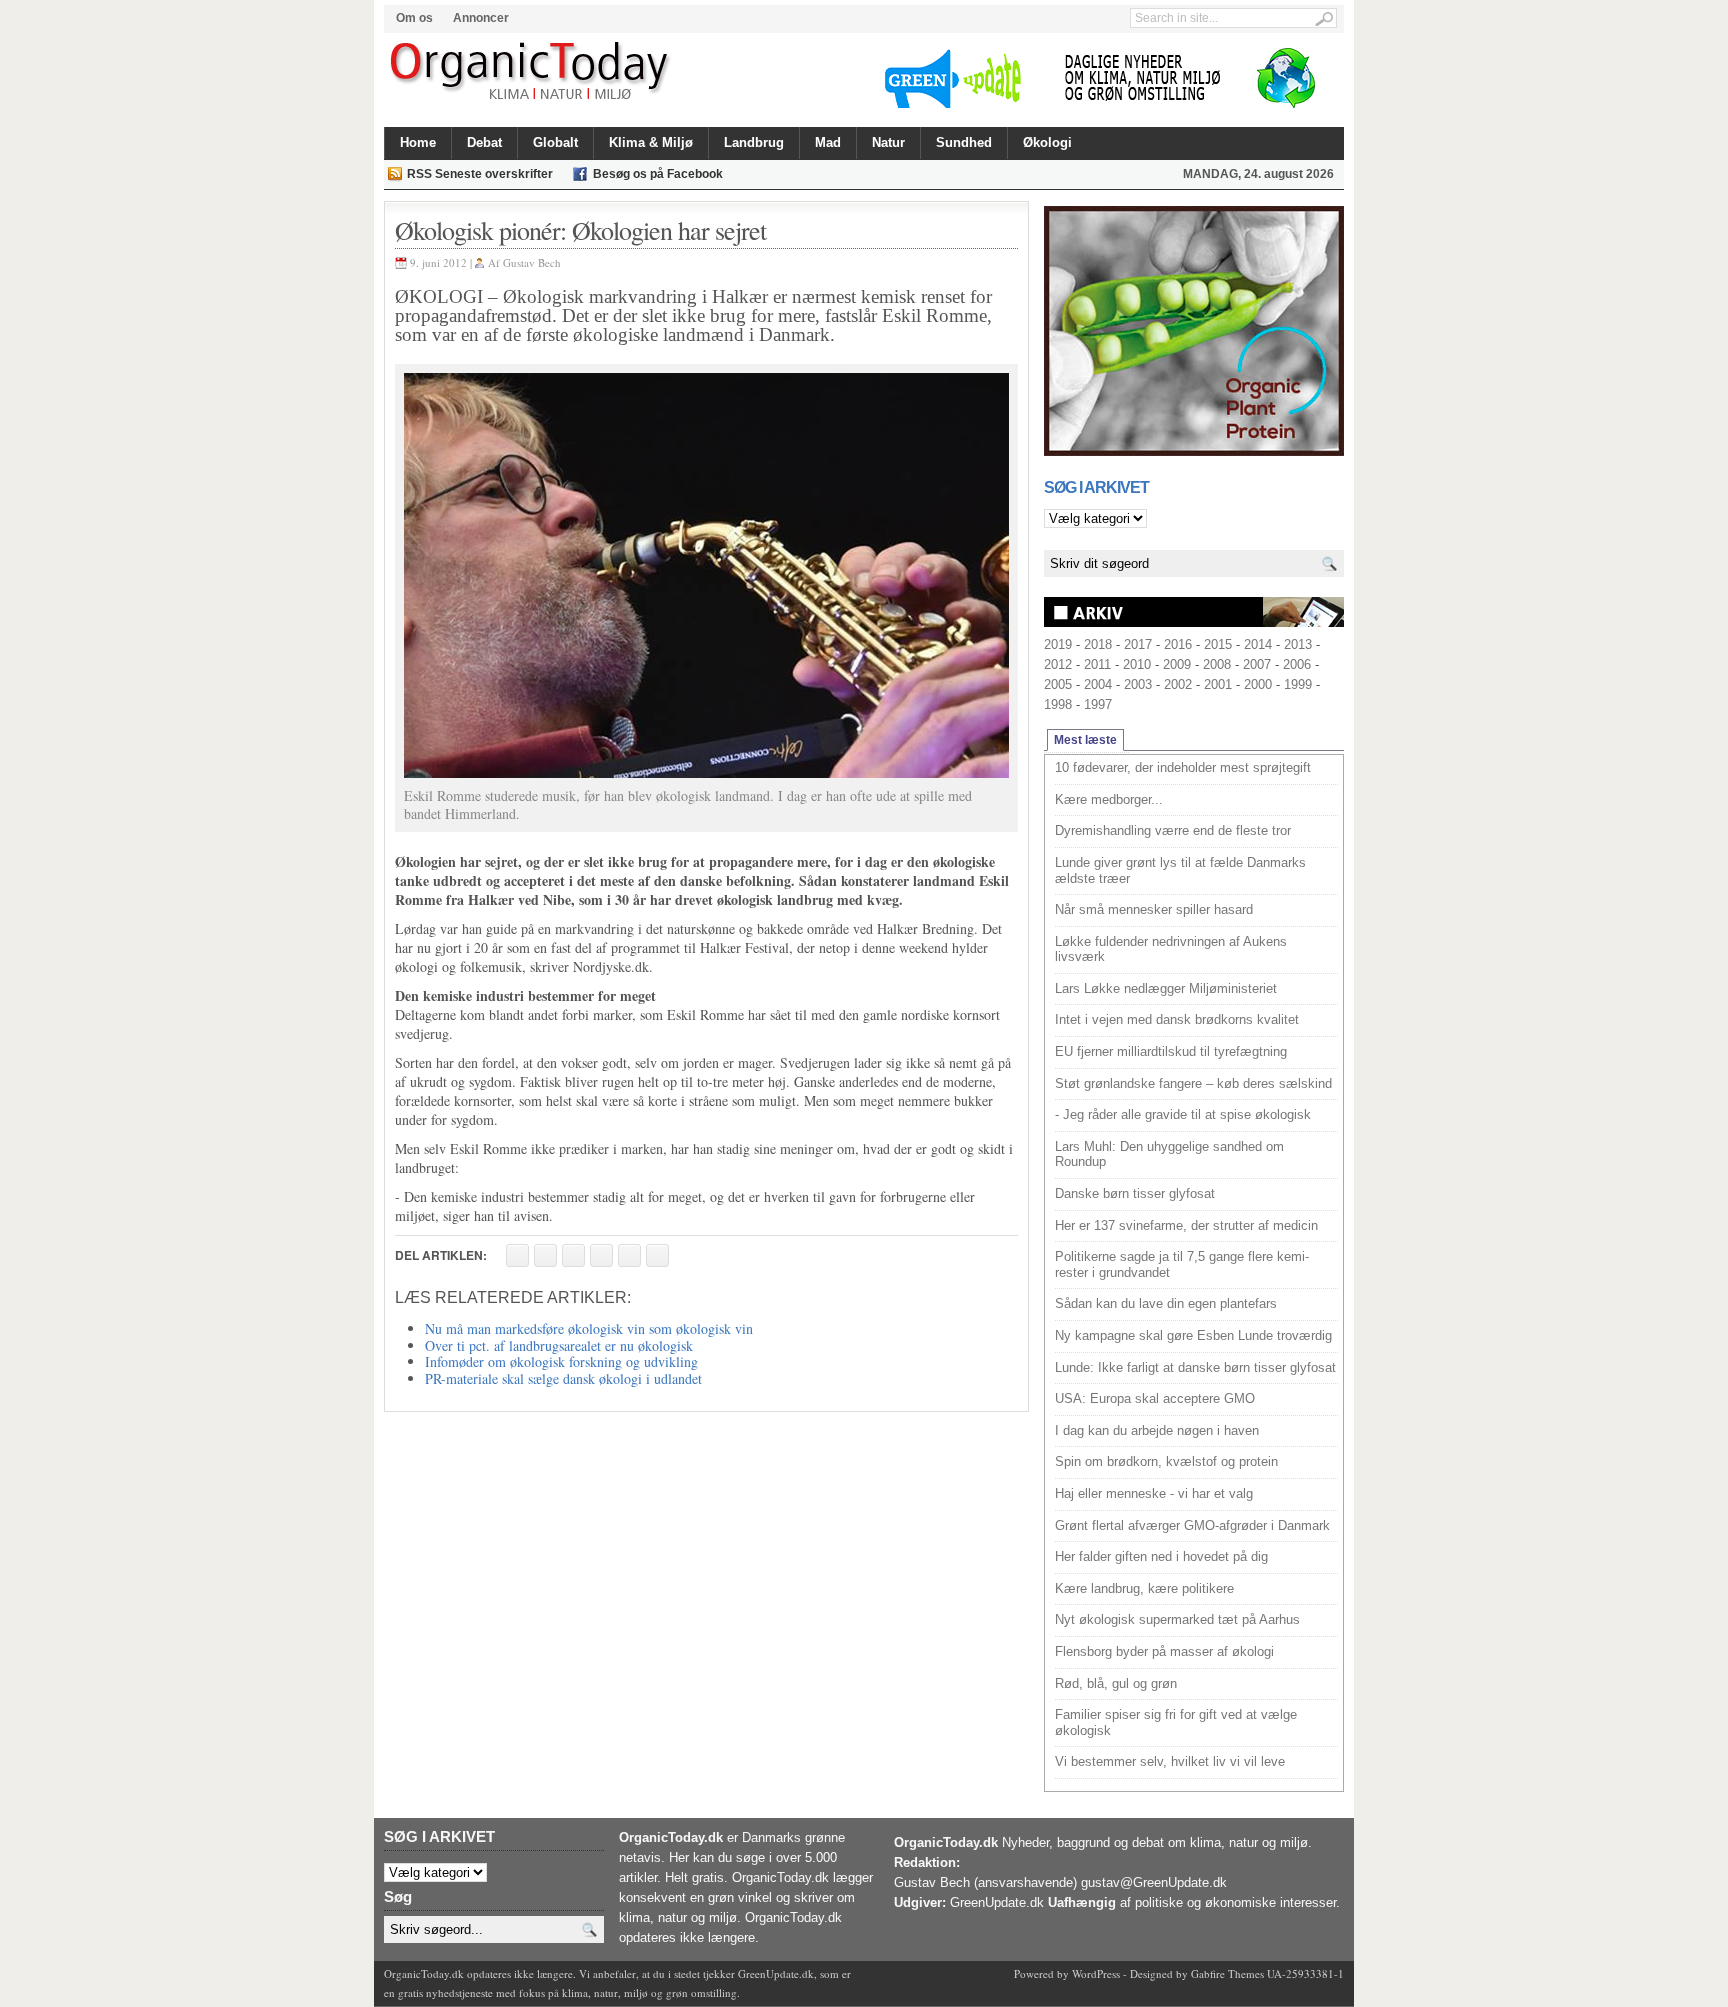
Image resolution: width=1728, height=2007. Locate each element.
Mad (828, 142)
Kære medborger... (1109, 799)
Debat (484, 142)
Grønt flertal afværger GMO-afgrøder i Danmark (1192, 1525)
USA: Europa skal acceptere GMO (1155, 1398)
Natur (888, 142)
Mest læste (1085, 740)
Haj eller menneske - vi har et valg (1154, 1493)
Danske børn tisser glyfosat (1135, 1193)
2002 (1178, 684)
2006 (1297, 664)
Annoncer (481, 18)
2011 (1097, 664)
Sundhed (964, 142)
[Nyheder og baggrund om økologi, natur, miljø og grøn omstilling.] (531, 72)
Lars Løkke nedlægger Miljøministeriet (1166, 988)
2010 (1137, 664)
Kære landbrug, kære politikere (1144, 1588)
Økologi (1047, 142)
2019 (1058, 644)
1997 (1098, 704)
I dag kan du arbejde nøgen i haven (1157, 1430)
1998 (1058, 704)
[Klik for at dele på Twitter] (601, 1255)
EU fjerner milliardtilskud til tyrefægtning (1171, 1051)
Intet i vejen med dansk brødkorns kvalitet (1177, 1019)
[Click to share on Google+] (629, 1255)
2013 (1298, 644)
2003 (1138, 684)
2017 (1138, 644)
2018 (1098, 644)
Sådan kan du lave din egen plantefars (1166, 1303)
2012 (1058, 664)
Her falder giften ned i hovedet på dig (1161, 1556)
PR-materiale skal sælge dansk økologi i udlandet (563, 1378)
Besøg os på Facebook (658, 174)
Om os (414, 18)
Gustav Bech (532, 262)
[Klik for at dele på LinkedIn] (657, 1255)
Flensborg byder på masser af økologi (1164, 1651)
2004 (1098, 684)
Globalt (555, 142)
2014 (1258, 644)
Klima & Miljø (651, 142)
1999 (1298, 684)
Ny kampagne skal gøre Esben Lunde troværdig (1193, 1335)
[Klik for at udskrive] (545, 1255)
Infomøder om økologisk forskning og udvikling (561, 1361)
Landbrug (754, 142)
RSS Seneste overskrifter (480, 174)
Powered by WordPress (1067, 1973)
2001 (1218, 684)
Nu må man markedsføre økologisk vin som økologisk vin (589, 1328)
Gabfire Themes (1227, 1973)
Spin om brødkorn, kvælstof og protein (1166, 1461)
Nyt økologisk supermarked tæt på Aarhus (1177, 1619)
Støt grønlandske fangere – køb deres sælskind (1193, 1083)
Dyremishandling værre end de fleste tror (1173, 830)
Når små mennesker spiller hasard (1154, 909)
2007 (1257, 664)
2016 (1178, 644)
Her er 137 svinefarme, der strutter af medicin (1186, 1225)
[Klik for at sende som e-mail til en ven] (573, 1255)
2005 (1058, 684)
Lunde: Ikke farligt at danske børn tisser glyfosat (1195, 1367)
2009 (1177, 664)
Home (418, 142)
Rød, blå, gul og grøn (1116, 1683)
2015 (1218, 644)
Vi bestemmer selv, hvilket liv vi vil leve (1170, 1761)
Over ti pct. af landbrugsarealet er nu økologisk (559, 1345)
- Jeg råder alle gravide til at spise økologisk (1183, 1114)
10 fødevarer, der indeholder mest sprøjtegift (1183, 767)
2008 (1217, 664)
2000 (1258, 684)
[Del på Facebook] (517, 1255)
